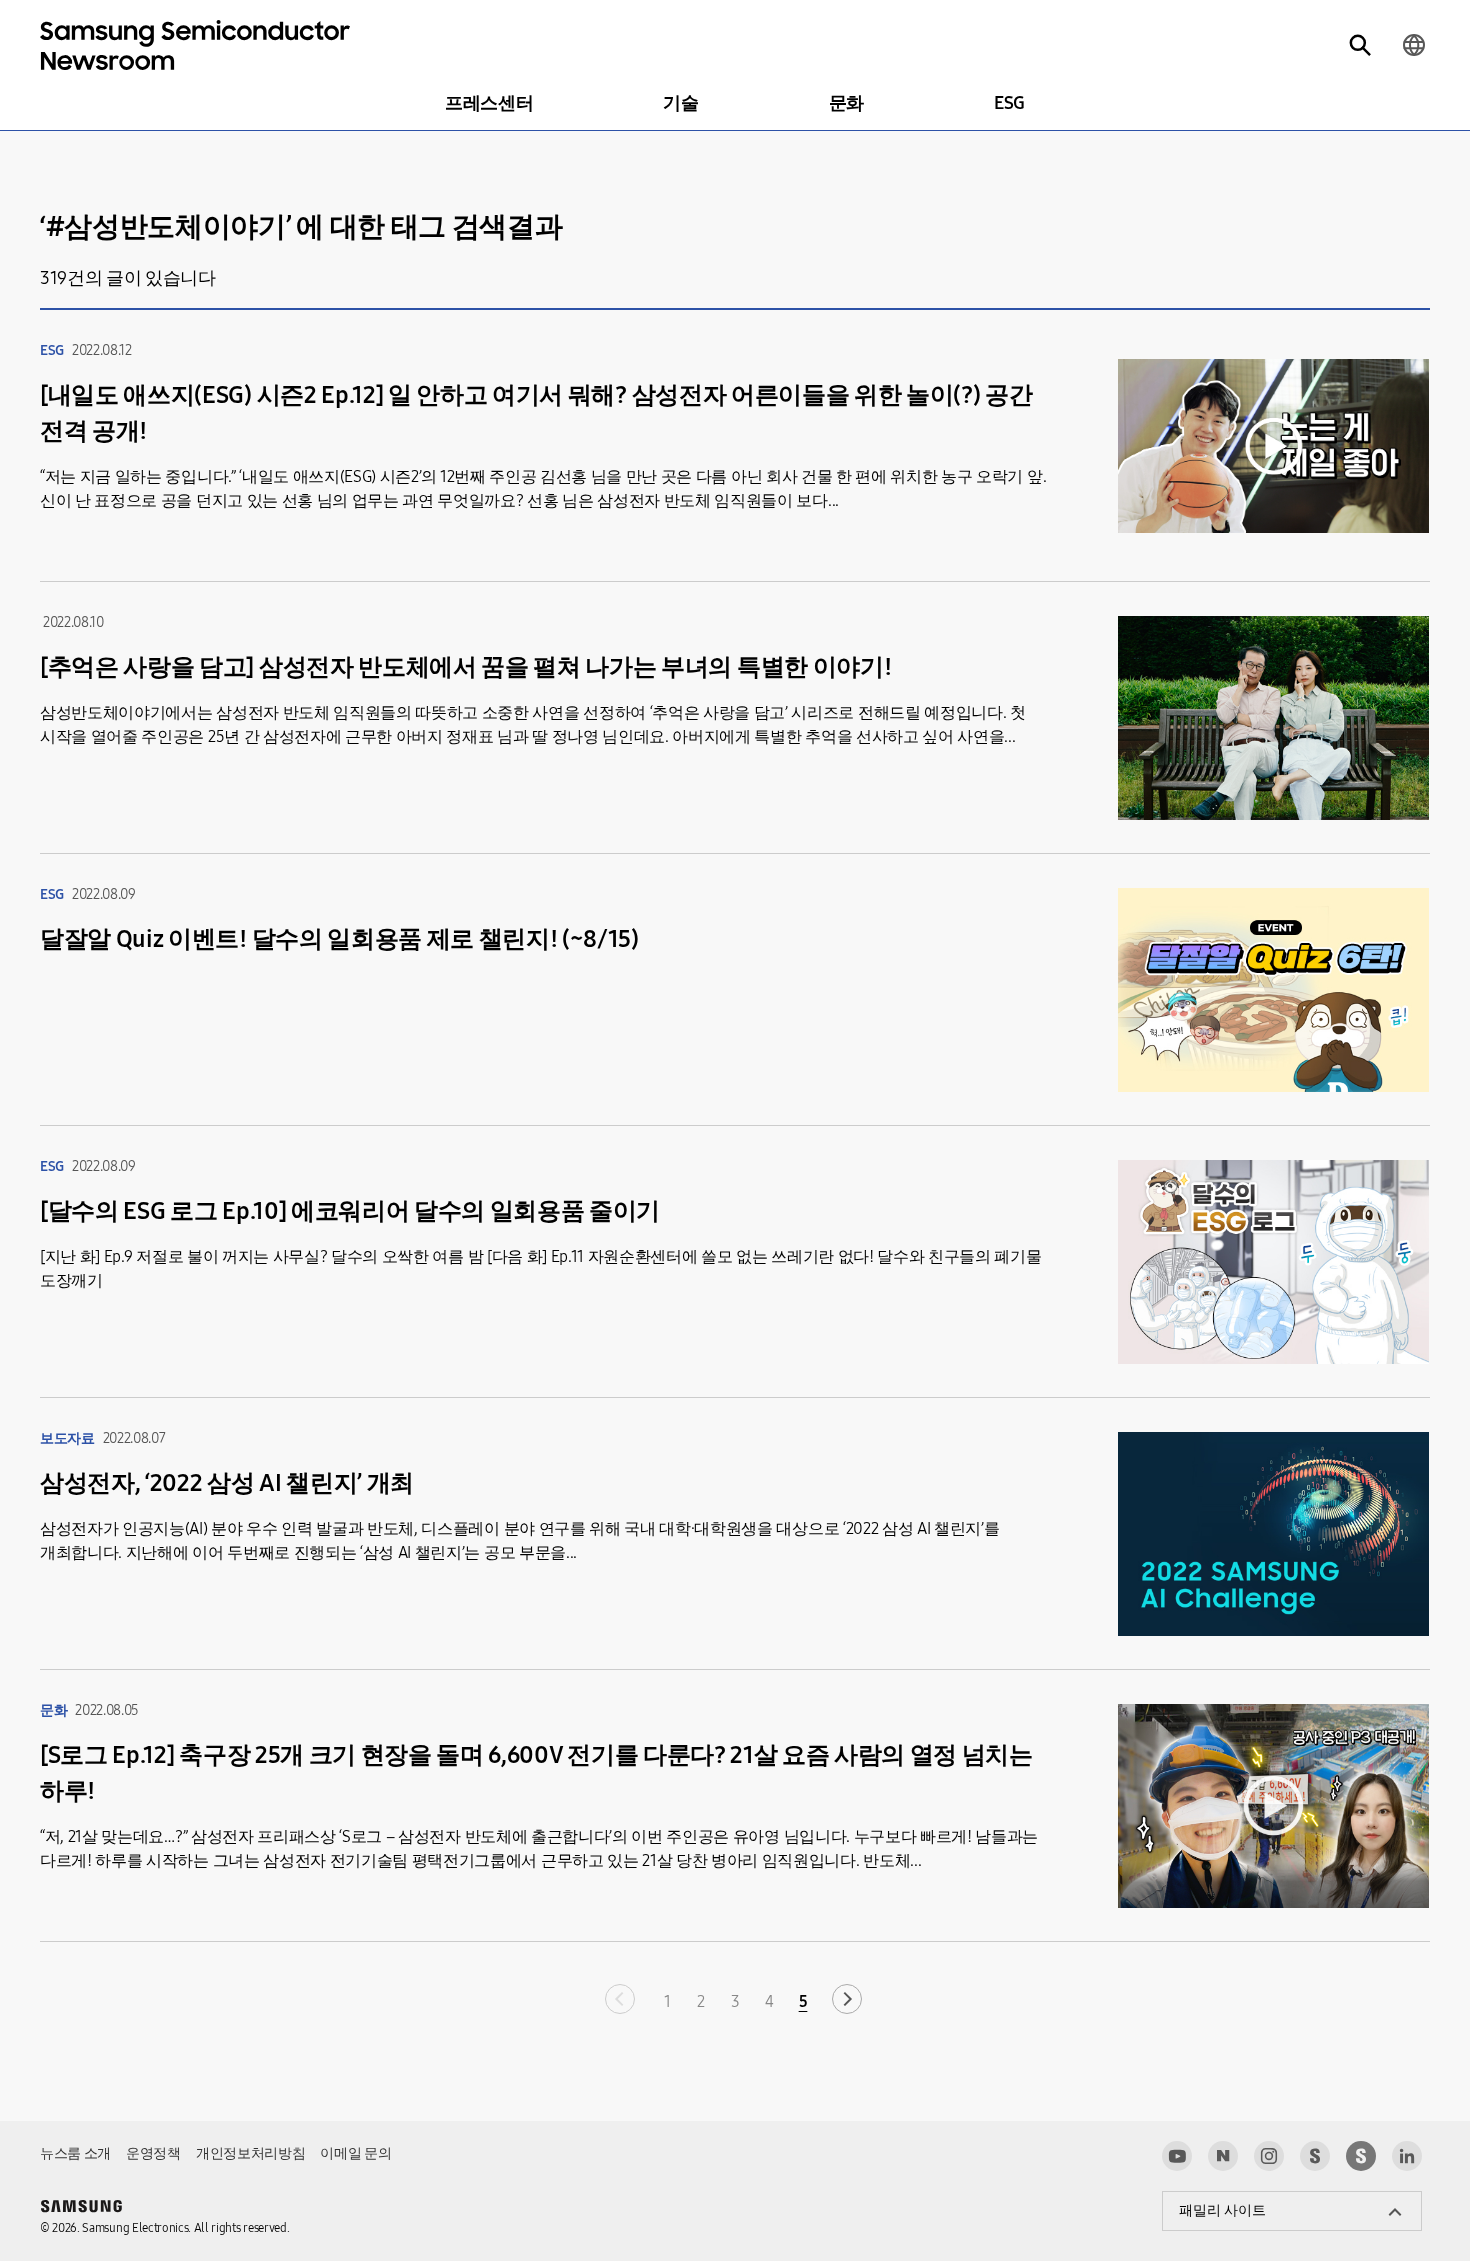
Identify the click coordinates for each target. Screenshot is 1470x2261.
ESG (1009, 103)
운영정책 (153, 2153)
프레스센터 (489, 103)
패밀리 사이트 (1222, 2210)
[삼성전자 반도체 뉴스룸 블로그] (1223, 2156)
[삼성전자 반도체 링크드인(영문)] (1407, 2156)
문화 (846, 103)
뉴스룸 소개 (75, 2153)
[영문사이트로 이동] (1414, 45)
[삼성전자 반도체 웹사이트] (1361, 2156)
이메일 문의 (355, 2153)
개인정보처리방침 (250, 2153)
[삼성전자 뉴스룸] (1315, 2156)
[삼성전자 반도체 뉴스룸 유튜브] (1177, 2156)
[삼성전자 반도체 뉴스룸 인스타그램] (1269, 2156)
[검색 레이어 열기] (1360, 45)
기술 (680, 103)
